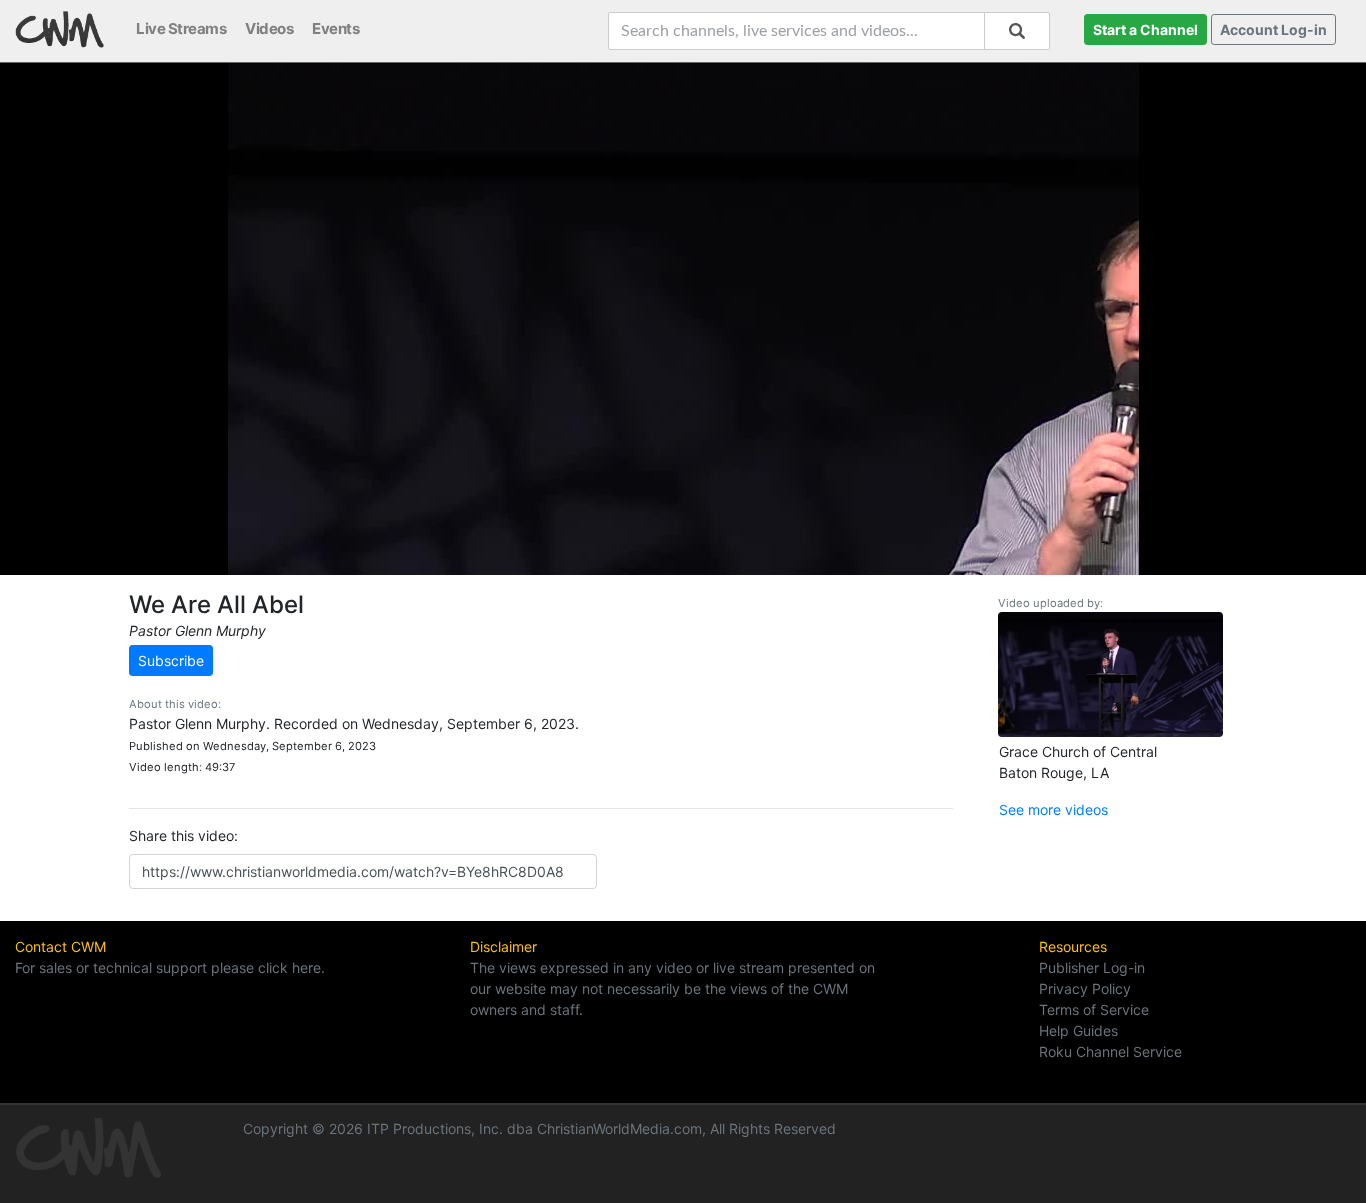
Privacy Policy (1085, 988)
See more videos (1053, 809)
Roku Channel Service (1110, 1051)
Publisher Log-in (1092, 967)
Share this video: (183, 835)
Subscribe (171, 660)
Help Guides (1078, 1030)
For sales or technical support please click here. (170, 967)
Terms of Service (1094, 1009)
